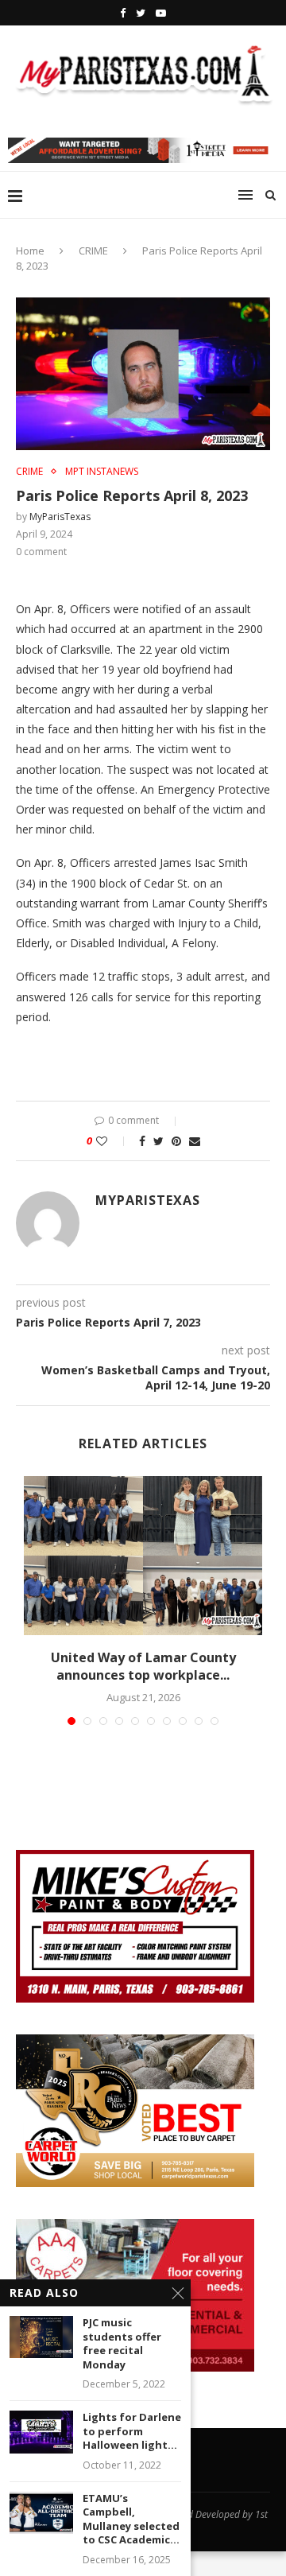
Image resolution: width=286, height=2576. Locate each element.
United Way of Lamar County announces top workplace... (143, 1666)
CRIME (93, 251)
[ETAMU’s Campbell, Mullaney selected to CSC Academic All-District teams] (41, 2513)
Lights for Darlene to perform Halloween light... (132, 2431)
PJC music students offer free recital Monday (122, 2344)
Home (30, 251)
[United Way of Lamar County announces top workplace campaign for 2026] (143, 1556)
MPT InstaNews (102, 472)
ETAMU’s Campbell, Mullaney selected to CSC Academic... (131, 2520)
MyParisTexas (60, 517)
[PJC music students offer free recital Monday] (41, 2337)
